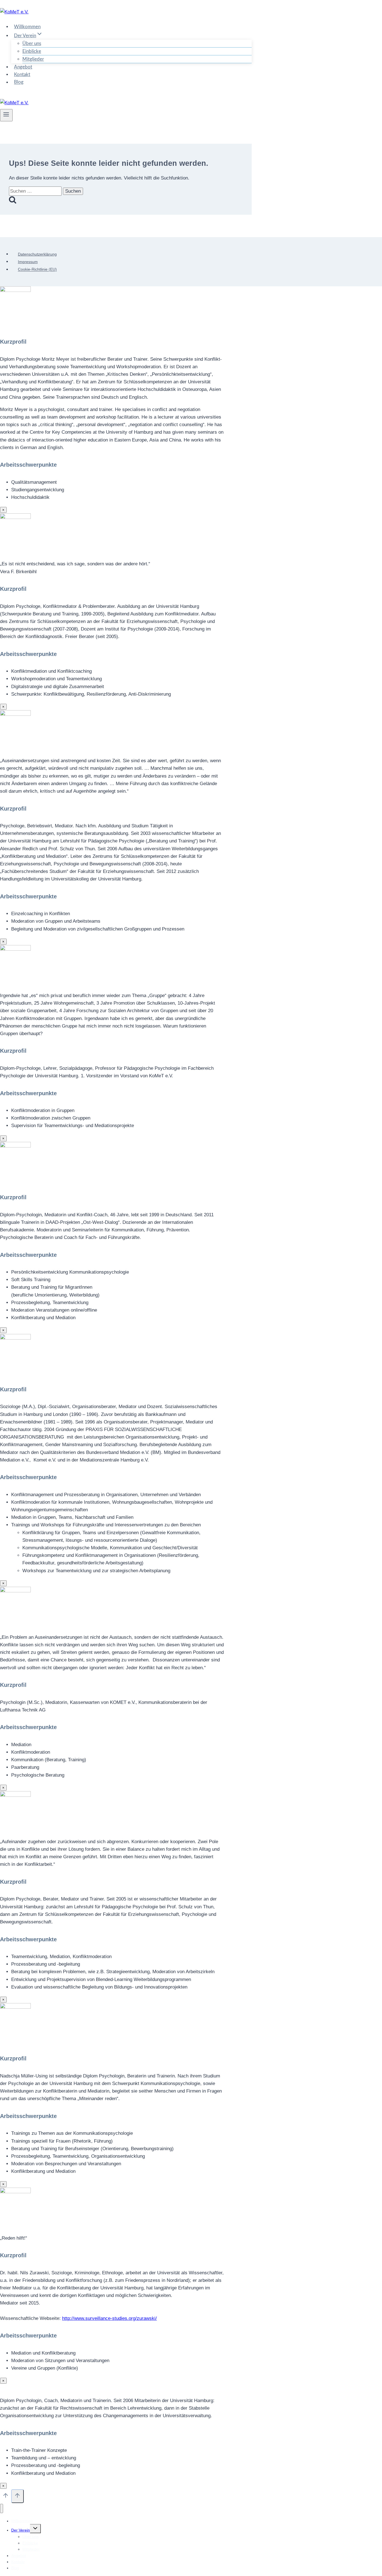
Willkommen (27, 27)
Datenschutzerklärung (37, 254)
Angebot (23, 67)
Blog (19, 82)
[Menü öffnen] (6, 115)
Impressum (28, 262)
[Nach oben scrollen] (6, 2497)
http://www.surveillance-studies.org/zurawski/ (109, 2318)
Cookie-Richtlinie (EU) (37, 270)
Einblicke (32, 51)
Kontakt (22, 75)
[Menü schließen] (2, 2508)
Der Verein (21, 2530)
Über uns (32, 43)
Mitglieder (33, 59)
